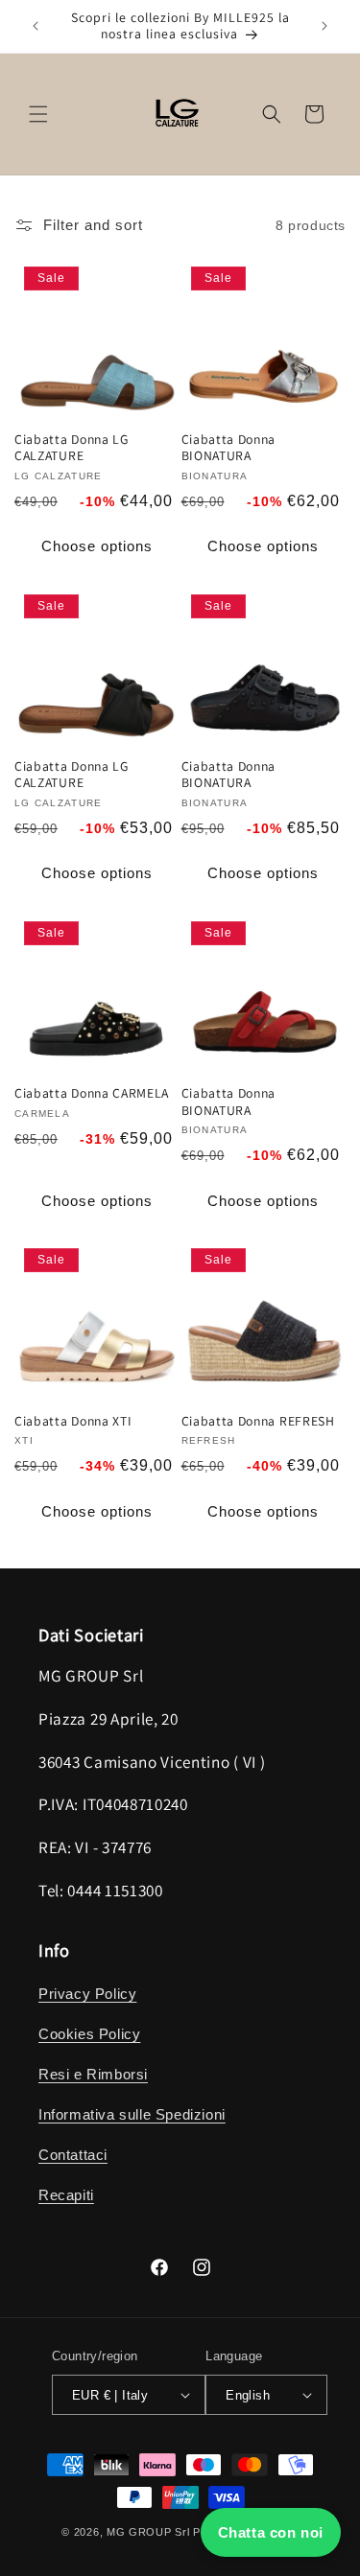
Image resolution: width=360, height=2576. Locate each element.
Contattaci (73, 2155)
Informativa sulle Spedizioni (132, 2114)
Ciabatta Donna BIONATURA (229, 448)
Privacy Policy (87, 1994)
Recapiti (66, 2195)
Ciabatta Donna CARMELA (92, 1093)
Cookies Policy (89, 2034)
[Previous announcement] (36, 26)
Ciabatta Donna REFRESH (258, 1421)
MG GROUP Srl (148, 2532)
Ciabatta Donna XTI (73, 1421)
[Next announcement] (324, 26)
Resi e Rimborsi (93, 2074)
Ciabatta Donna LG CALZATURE (72, 448)
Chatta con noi (271, 2532)
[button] (38, 114)
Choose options (97, 546)
